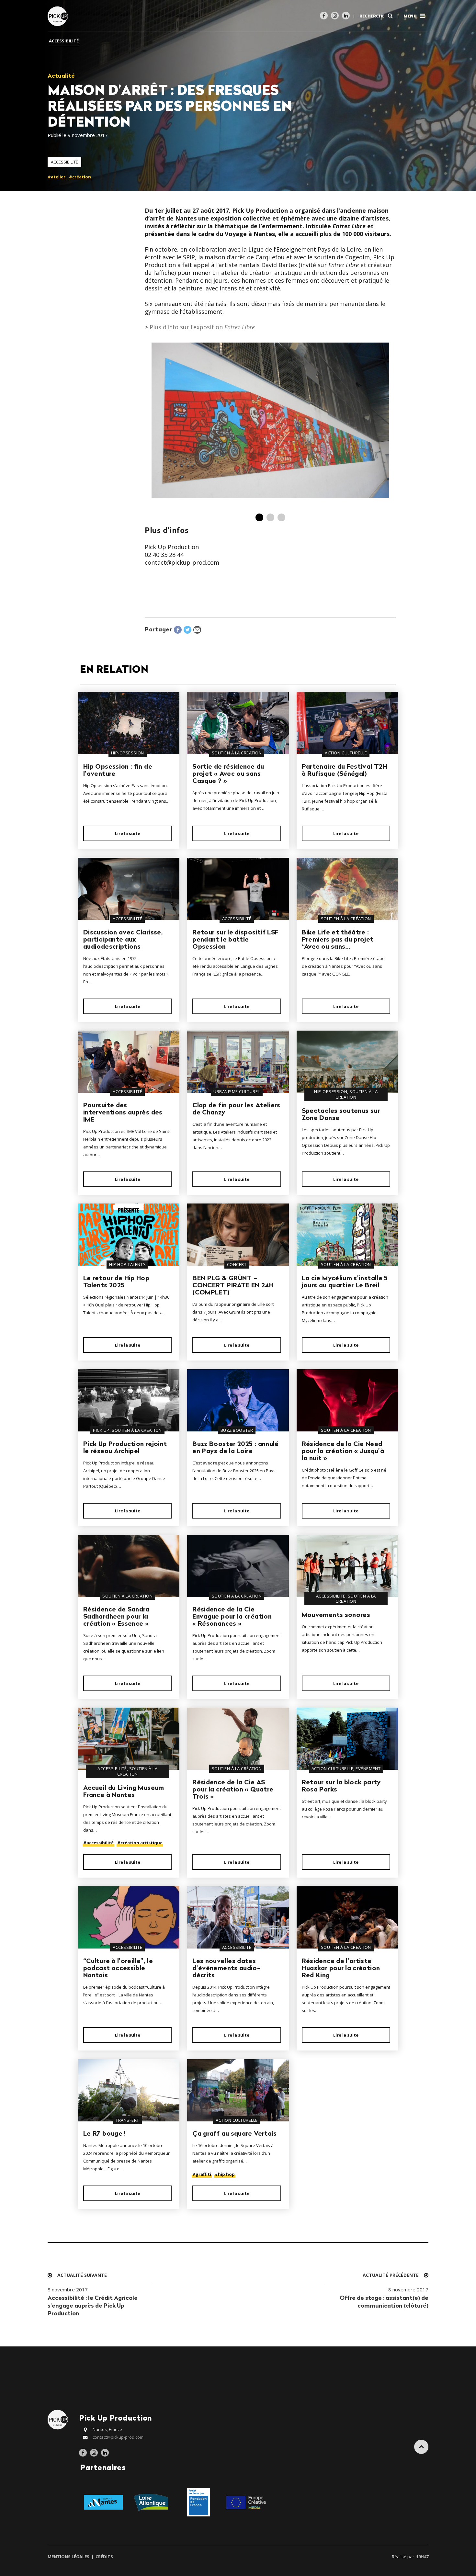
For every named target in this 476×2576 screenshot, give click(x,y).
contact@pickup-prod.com (118, 2437)
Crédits (104, 2557)
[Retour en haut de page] (421, 2447)
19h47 (422, 2557)
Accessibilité (64, 162)
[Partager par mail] (197, 630)
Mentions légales (69, 2557)
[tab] (259, 517)
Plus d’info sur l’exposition (202, 327)
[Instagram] (335, 16)
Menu (411, 16)
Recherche (372, 16)
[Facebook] (324, 16)
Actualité (61, 76)
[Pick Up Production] (59, 16)
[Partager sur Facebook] (178, 630)
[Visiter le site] (103, 2502)
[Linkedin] (346, 16)
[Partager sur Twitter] (187, 630)
